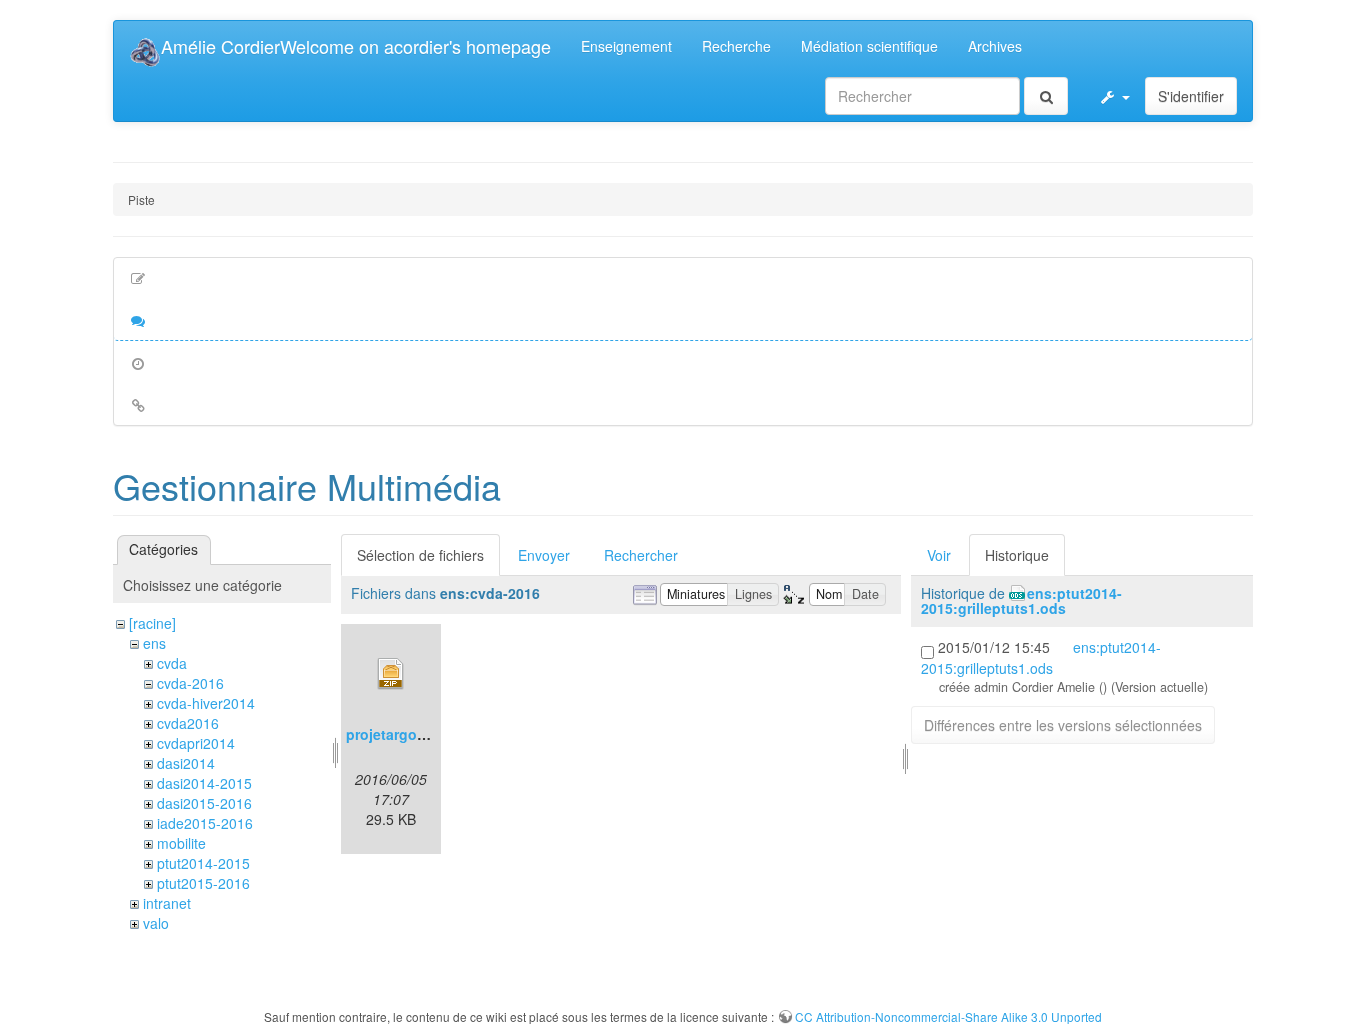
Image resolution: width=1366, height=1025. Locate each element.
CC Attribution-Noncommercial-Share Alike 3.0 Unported (948, 1016)
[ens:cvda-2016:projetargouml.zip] (391, 674)
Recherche (736, 46)
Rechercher (641, 555)
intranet (167, 903)
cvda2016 (188, 723)
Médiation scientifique (869, 46)
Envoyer (544, 555)
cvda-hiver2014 (206, 703)
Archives (995, 46)
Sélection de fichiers (420, 555)
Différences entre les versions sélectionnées (1063, 725)
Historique (1017, 555)
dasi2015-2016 (204, 803)
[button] (1114, 96)
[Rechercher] (1046, 96)
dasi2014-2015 (204, 783)
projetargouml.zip (406, 734)
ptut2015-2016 (203, 883)
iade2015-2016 (205, 823)
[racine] (152, 623)
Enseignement (626, 46)
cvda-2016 (190, 683)
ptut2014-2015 (203, 863)
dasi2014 (186, 763)
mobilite (181, 843)
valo (156, 923)
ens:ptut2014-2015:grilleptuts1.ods (1021, 600)
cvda (172, 663)
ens (154, 643)
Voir (939, 555)
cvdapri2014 (196, 743)
